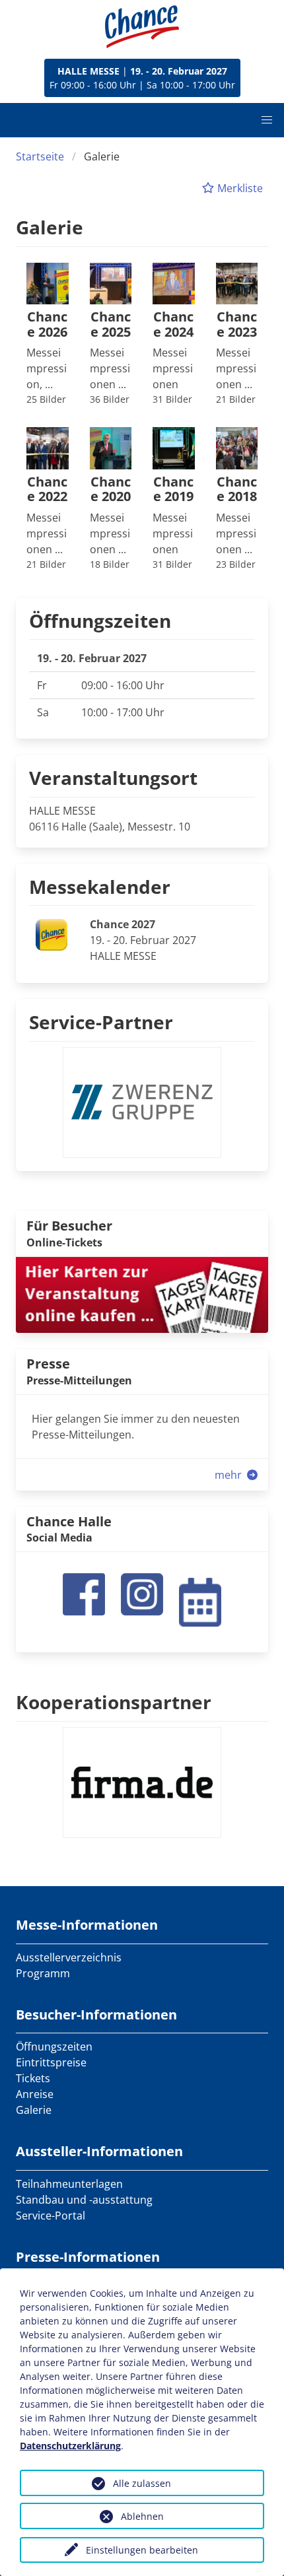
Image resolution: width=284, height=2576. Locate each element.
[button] (267, 120)
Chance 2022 (47, 490)
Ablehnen (142, 2516)
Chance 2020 (111, 490)
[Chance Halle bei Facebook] (84, 1593)
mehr (230, 1475)
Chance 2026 (47, 324)
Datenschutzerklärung (70, 2446)
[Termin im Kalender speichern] (200, 1601)
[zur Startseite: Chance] (142, 27)
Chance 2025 (111, 324)
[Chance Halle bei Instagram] (142, 1593)
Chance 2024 (173, 324)
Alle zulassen (142, 2483)
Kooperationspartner (114, 1702)
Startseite (40, 156)
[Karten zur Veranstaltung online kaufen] (142, 1294)
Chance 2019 (173, 490)
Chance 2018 (237, 490)
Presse (48, 1364)
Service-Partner (101, 1022)
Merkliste (239, 188)
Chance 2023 (237, 324)
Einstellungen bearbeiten (142, 2550)
